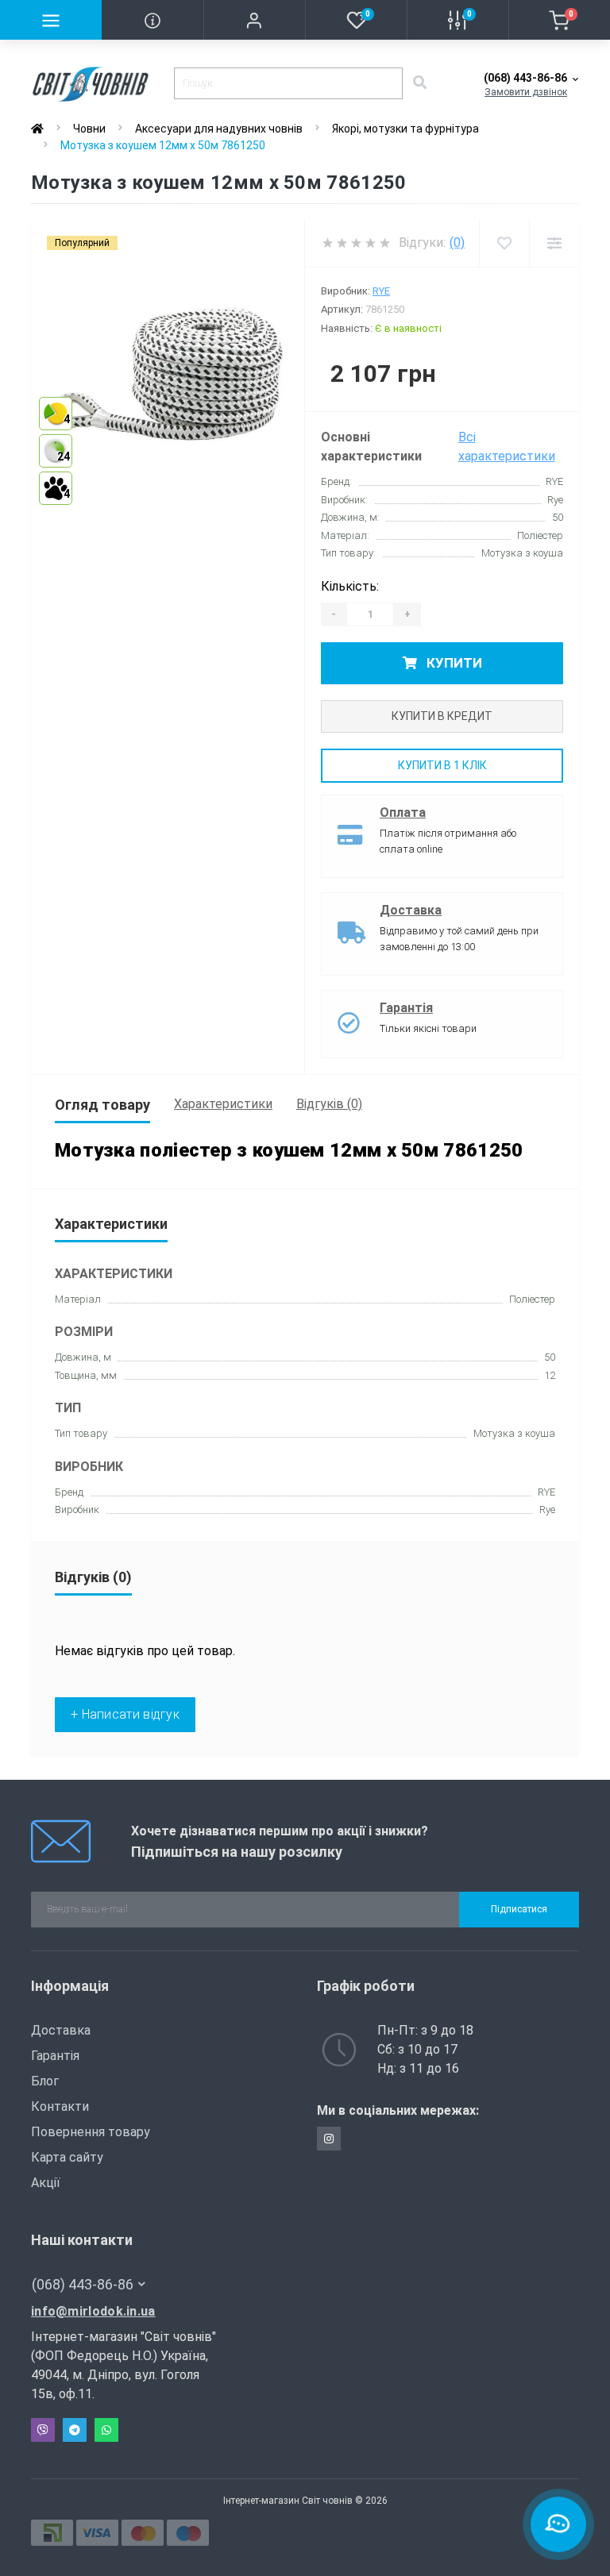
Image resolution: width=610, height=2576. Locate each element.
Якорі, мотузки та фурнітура (405, 129)
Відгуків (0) (329, 1104)
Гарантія (406, 1008)
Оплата (403, 812)
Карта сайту (67, 2157)
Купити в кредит (442, 716)
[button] (254, 20)
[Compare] (554, 243)
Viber (43, 2430)
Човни (89, 129)
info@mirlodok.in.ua (93, 2311)
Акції (46, 2183)
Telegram (75, 2430)
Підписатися (519, 1909)
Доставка (411, 910)
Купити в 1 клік (442, 765)
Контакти (60, 2106)
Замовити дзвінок (526, 92)
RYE (381, 291)
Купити (453, 663)
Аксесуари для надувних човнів (219, 129)
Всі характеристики (507, 447)
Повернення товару (91, 2132)
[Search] (419, 83)
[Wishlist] (504, 243)
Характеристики (223, 1104)
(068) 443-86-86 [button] (83, 2284)
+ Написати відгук (125, 1714)
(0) (457, 243)
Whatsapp (106, 2430)
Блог (45, 2081)
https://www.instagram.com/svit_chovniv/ (329, 2139)
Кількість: (350, 586)
